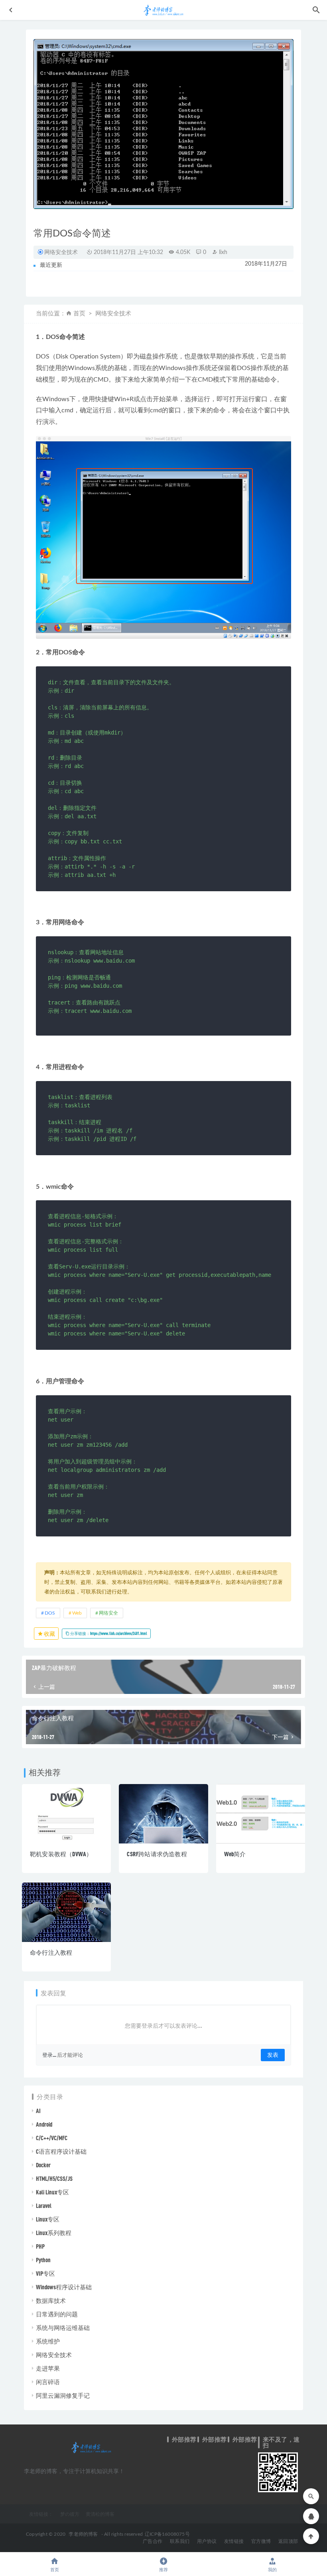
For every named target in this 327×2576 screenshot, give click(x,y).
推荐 (163, 2570)
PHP (40, 2246)
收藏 (49, 1634)
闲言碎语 (48, 2382)
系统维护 (48, 2341)
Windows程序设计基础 (64, 2287)
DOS (50, 1613)
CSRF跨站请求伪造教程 (157, 1854)
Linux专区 (48, 2219)
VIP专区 (45, 2273)
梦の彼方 (70, 2514)
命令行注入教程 (51, 1952)
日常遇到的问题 (57, 2314)
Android (44, 2124)
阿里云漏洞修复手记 (63, 2395)
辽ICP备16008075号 (167, 2534)
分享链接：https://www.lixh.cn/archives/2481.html (108, 1633)
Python (43, 2260)
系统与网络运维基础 (63, 2328)
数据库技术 (51, 2300)
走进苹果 (48, 2368)
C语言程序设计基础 (61, 2151)
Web (77, 1613)
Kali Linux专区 (52, 2192)
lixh (222, 252)
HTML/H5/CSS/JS (54, 2178)
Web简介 (235, 1854)
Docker (43, 2165)
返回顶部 (288, 2541)
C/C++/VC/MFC (52, 2138)
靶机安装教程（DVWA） (61, 1854)
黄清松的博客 (100, 2514)
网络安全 (108, 1613)
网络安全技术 (61, 252)
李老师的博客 (83, 2534)
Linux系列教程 (54, 2233)
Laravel (44, 2206)
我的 (272, 2570)
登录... (49, 2055)
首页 (79, 314)
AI (38, 2111)
